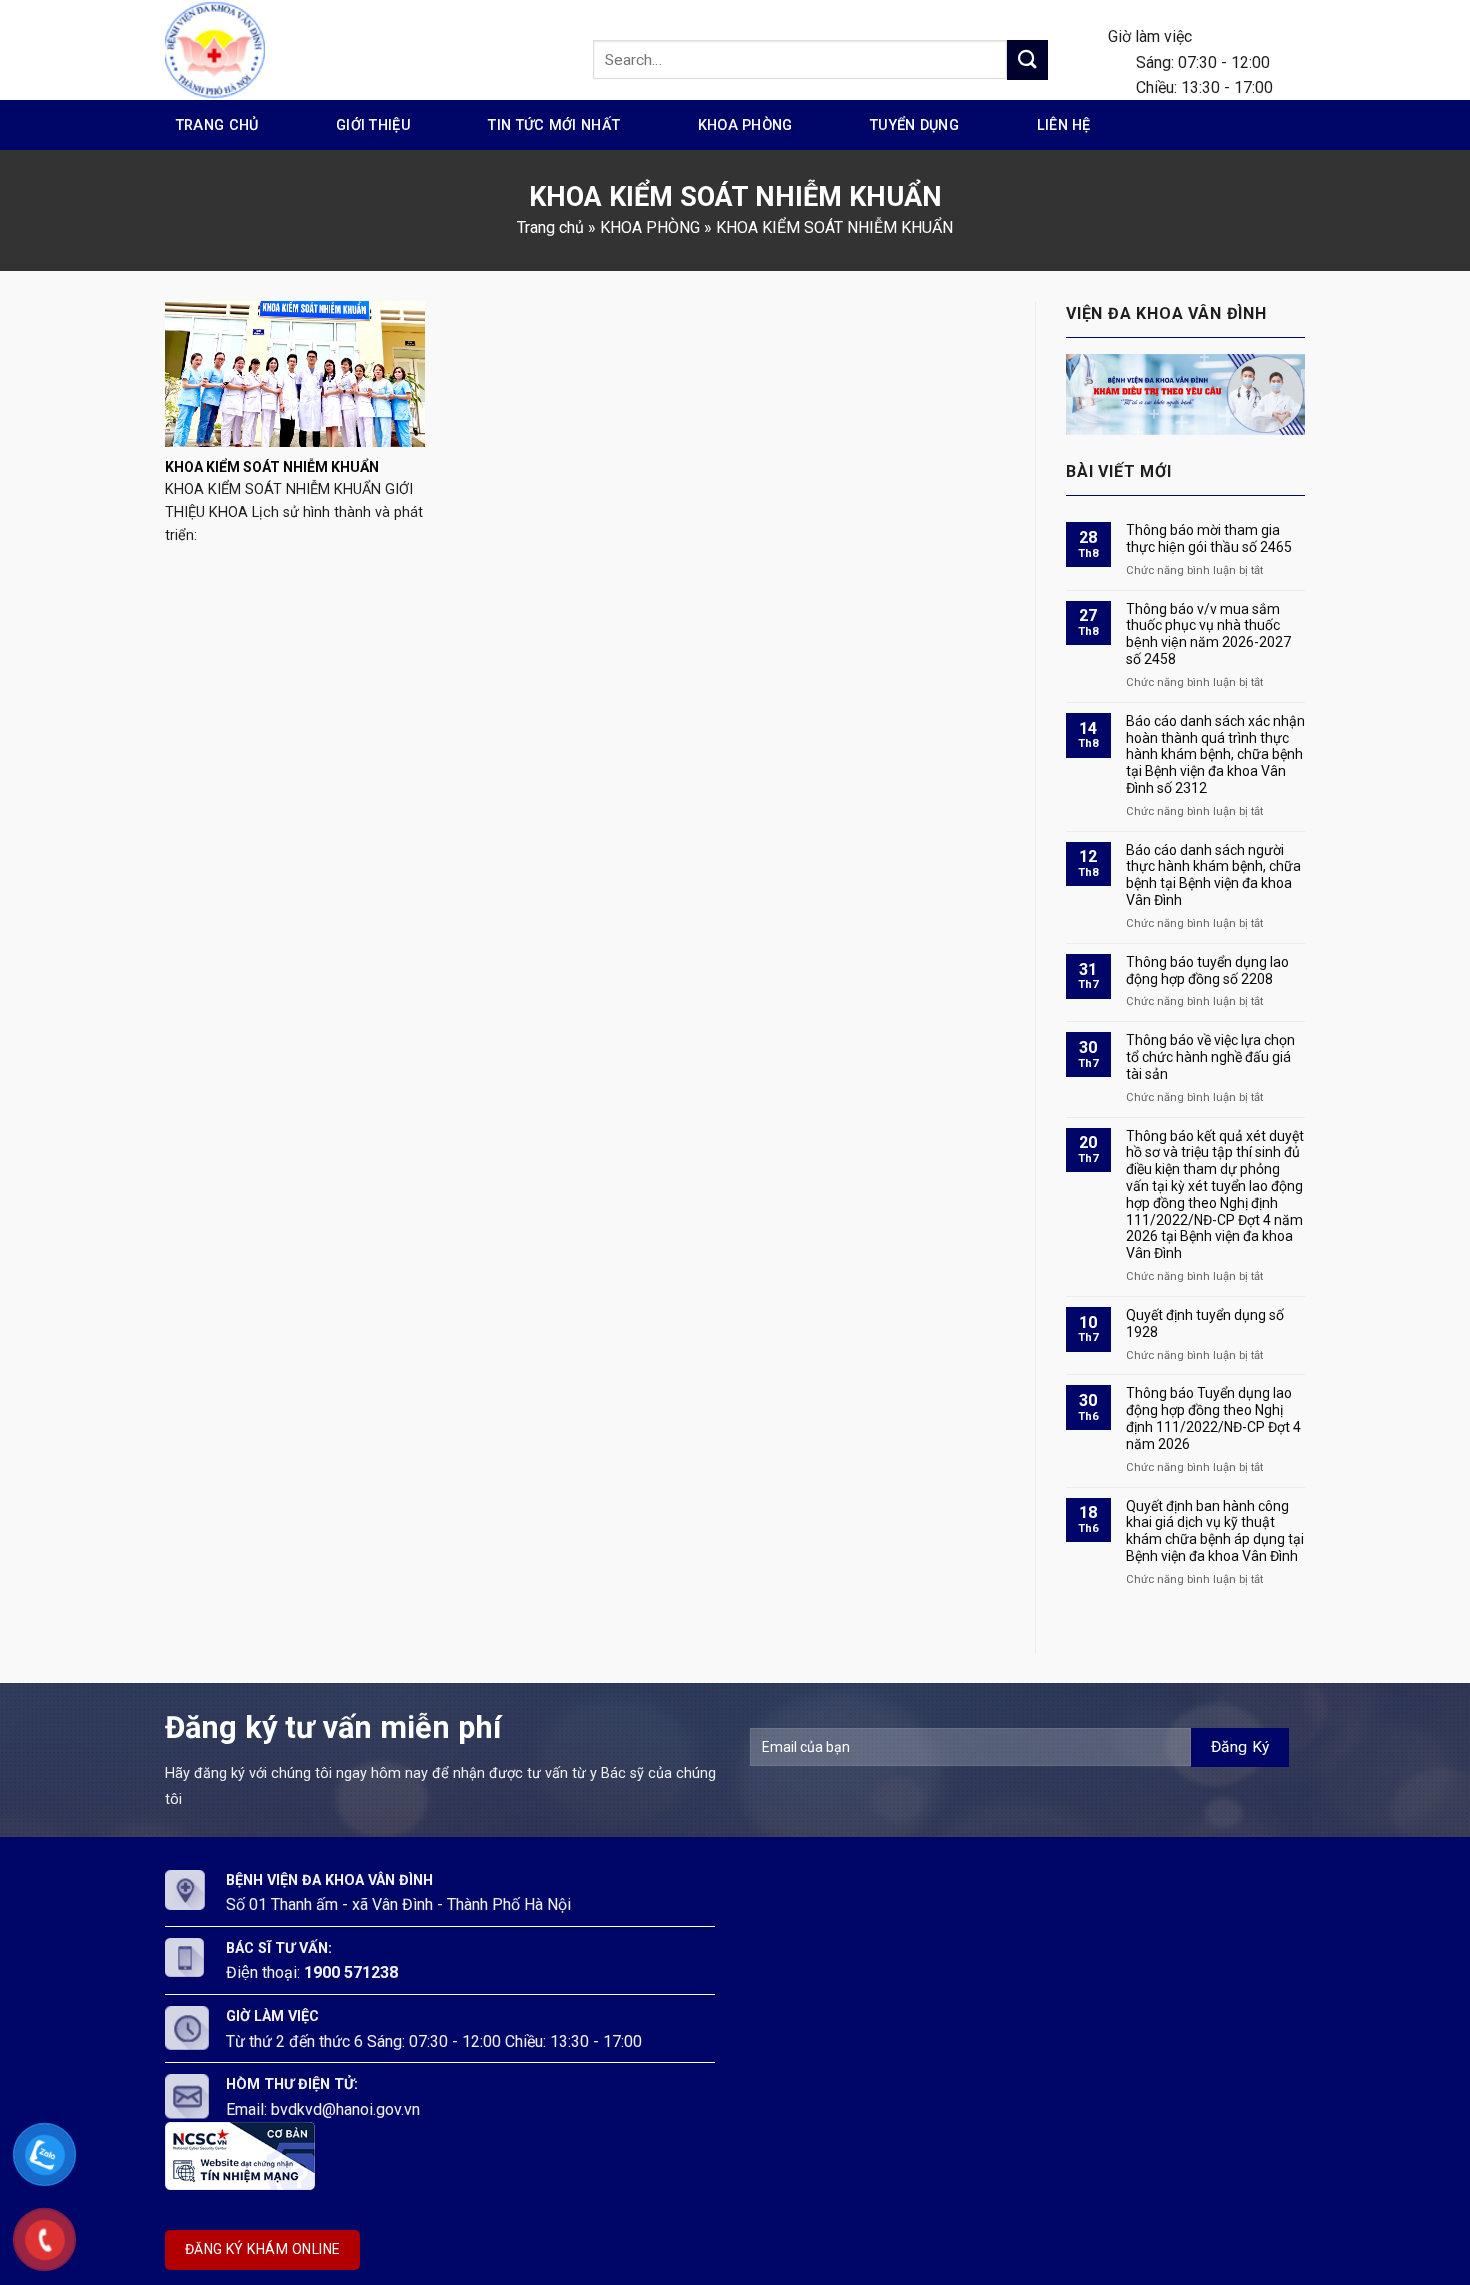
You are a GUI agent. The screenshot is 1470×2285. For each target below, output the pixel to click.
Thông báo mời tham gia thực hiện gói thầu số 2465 (1209, 538)
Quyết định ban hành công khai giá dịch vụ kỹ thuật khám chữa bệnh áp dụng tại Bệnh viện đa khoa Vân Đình (1215, 1531)
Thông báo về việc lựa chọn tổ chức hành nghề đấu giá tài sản (1210, 1057)
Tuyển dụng (914, 125)
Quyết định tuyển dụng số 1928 (1205, 1323)
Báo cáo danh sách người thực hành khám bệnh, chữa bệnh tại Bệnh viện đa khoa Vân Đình (1213, 875)
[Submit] (1027, 59)
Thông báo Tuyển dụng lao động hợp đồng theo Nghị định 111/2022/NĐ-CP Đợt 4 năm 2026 (1213, 1418)
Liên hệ (1064, 125)
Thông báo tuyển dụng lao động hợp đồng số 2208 (1207, 970)
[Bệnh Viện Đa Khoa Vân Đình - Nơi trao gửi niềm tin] (235, 50)
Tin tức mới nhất (554, 125)
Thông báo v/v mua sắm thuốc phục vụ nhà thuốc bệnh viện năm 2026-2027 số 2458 (1208, 634)
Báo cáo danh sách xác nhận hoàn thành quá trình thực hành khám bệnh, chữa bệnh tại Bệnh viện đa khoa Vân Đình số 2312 (1215, 754)
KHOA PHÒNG (650, 227)
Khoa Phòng (745, 125)
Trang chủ (217, 125)
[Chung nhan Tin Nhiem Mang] (240, 2155)
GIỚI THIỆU (373, 125)
